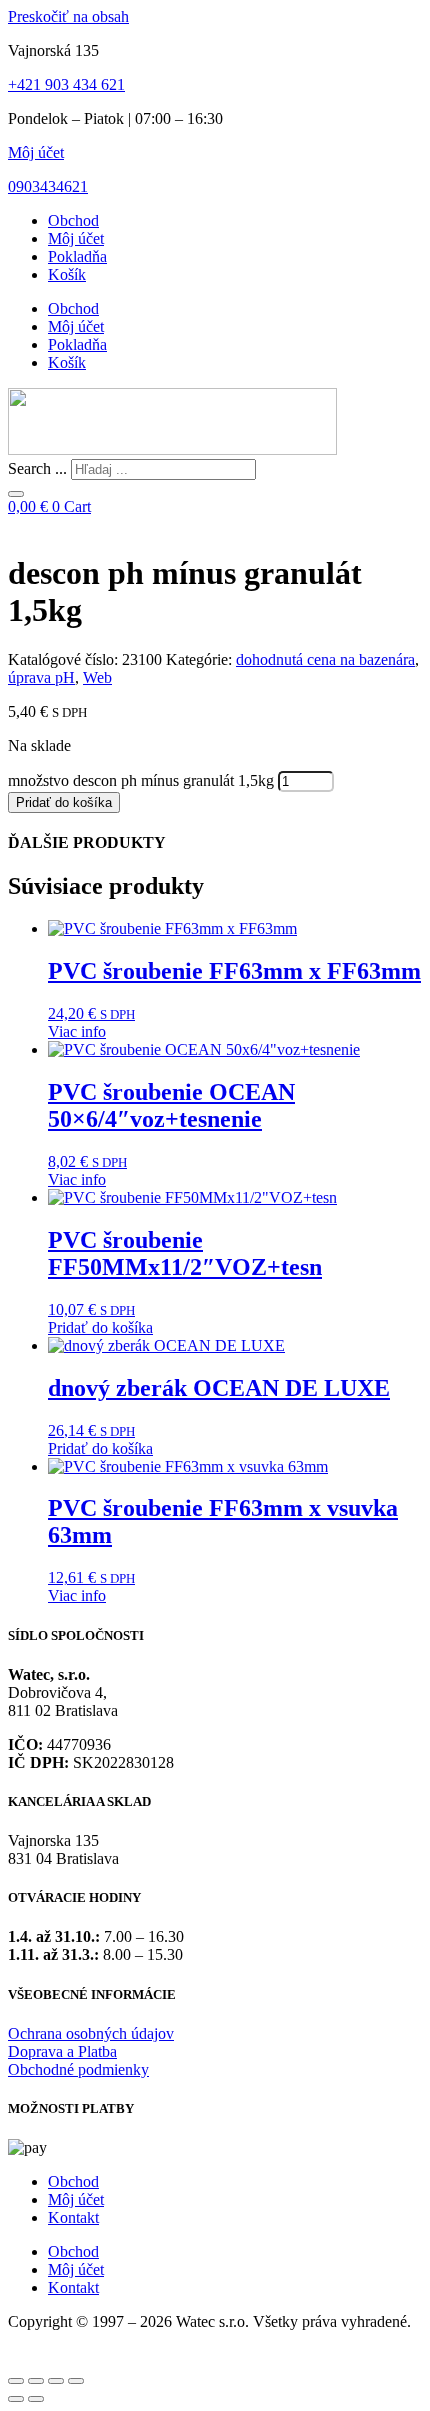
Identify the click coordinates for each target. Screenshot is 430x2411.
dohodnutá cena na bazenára (325, 659)
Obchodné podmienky (78, 2069)
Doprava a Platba (62, 2051)
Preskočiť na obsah (68, 16)
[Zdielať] (56, 2381)
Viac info (77, 1031)
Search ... (37, 468)
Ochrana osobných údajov (91, 2033)
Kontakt (73, 2217)
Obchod (73, 220)
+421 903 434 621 (66, 84)
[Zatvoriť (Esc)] (76, 2381)
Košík (67, 274)
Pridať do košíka (64, 802)
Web (97, 677)
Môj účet (36, 152)
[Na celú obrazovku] (36, 2381)
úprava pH (41, 677)
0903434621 (48, 186)
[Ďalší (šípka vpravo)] (36, 2399)
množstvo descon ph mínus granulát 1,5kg (141, 780)
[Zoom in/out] (16, 2381)
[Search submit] (16, 494)
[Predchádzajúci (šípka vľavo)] (16, 2399)
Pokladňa (77, 256)
